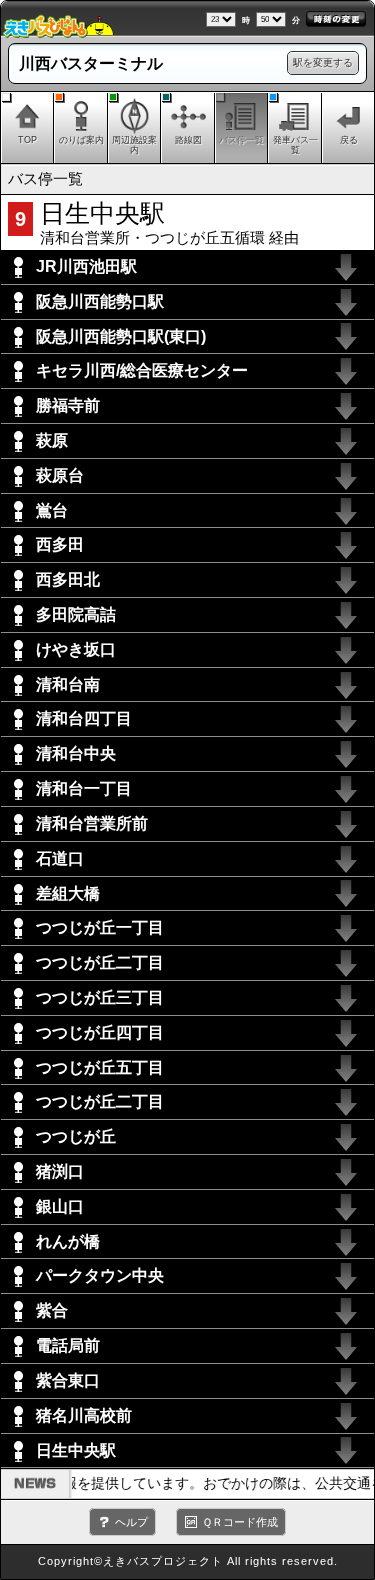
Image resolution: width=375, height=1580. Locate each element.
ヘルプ (131, 1522)
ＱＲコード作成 (240, 1522)
